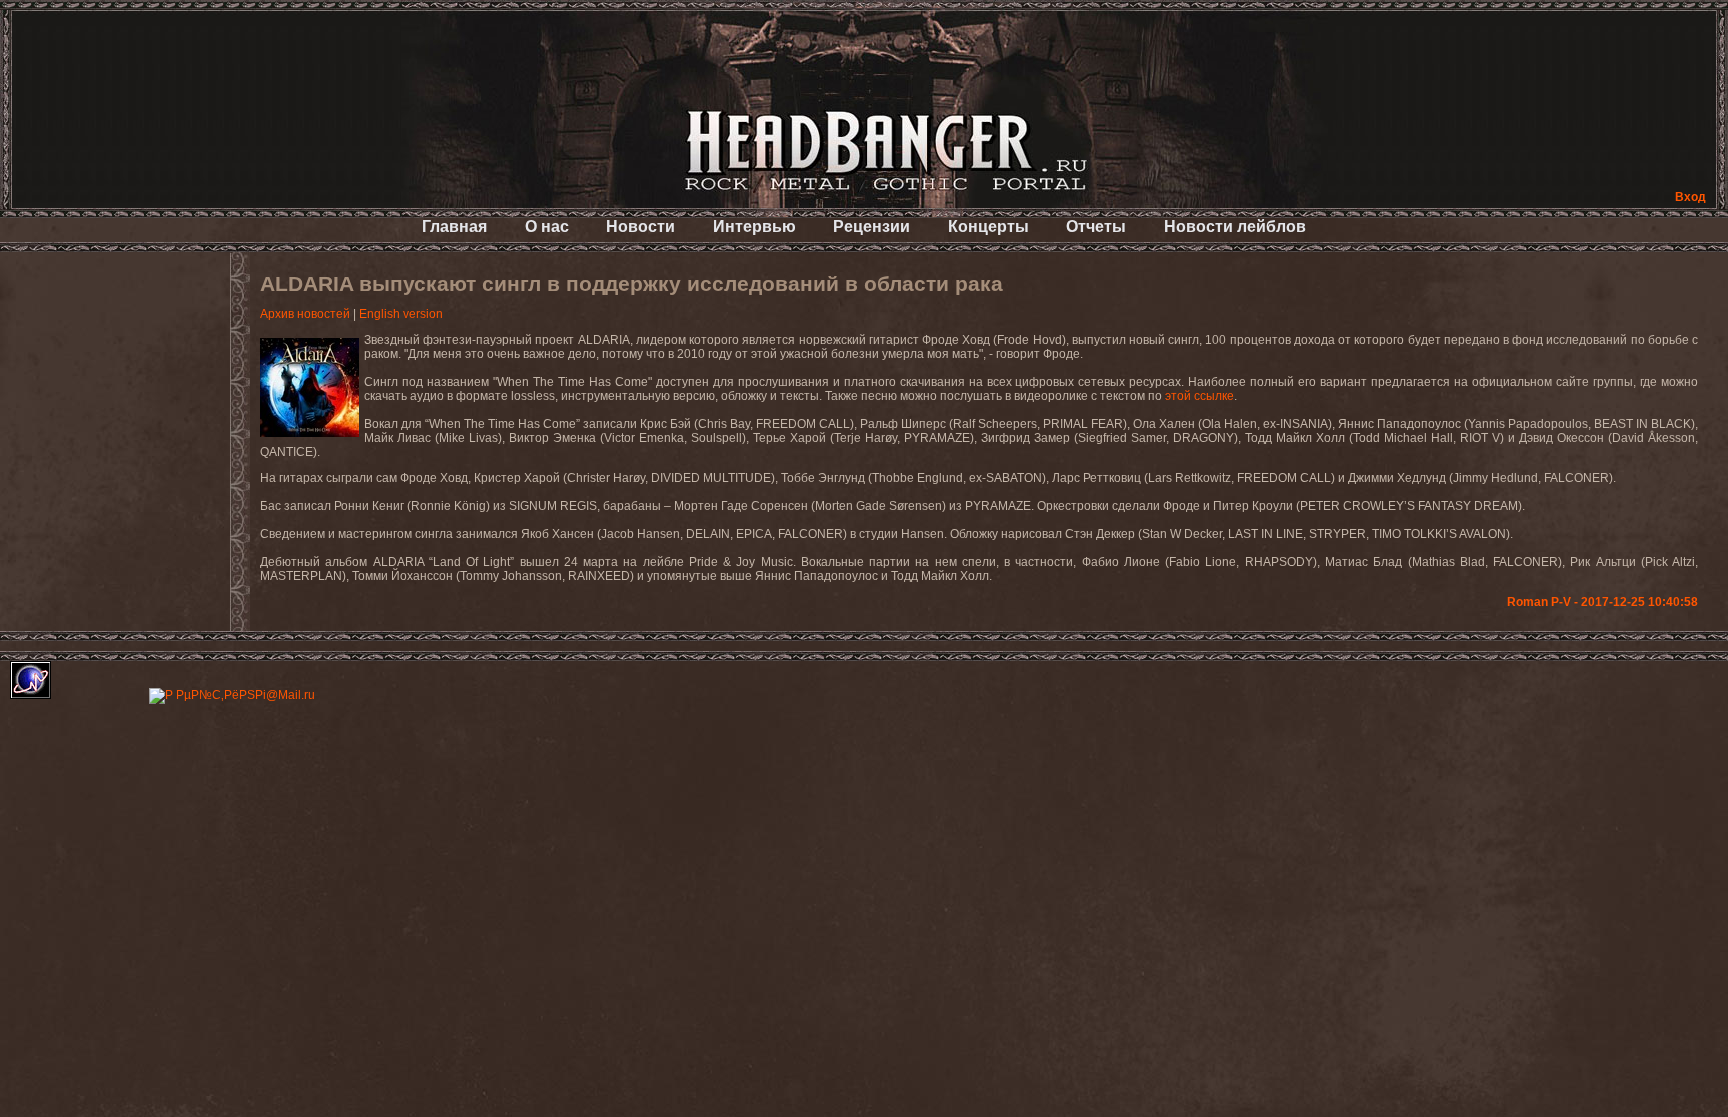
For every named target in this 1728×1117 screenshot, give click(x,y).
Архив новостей (305, 314)
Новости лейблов (1235, 226)
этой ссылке (1199, 396)
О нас (547, 226)
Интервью (754, 226)
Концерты (988, 226)
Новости (640, 226)
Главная (454, 226)
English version (401, 314)
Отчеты (1096, 226)
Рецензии (871, 226)
